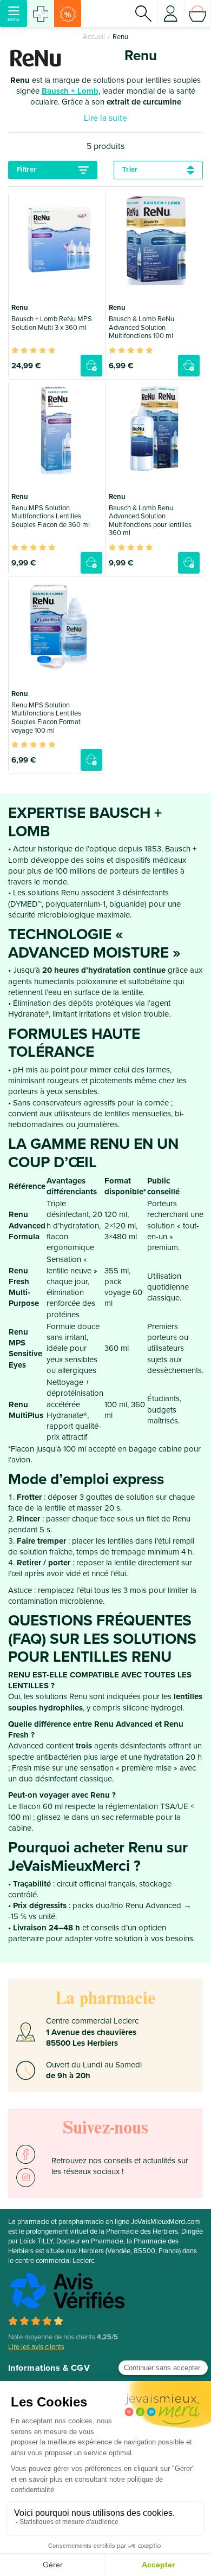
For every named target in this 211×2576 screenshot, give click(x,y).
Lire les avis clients (36, 2347)
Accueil (94, 37)
